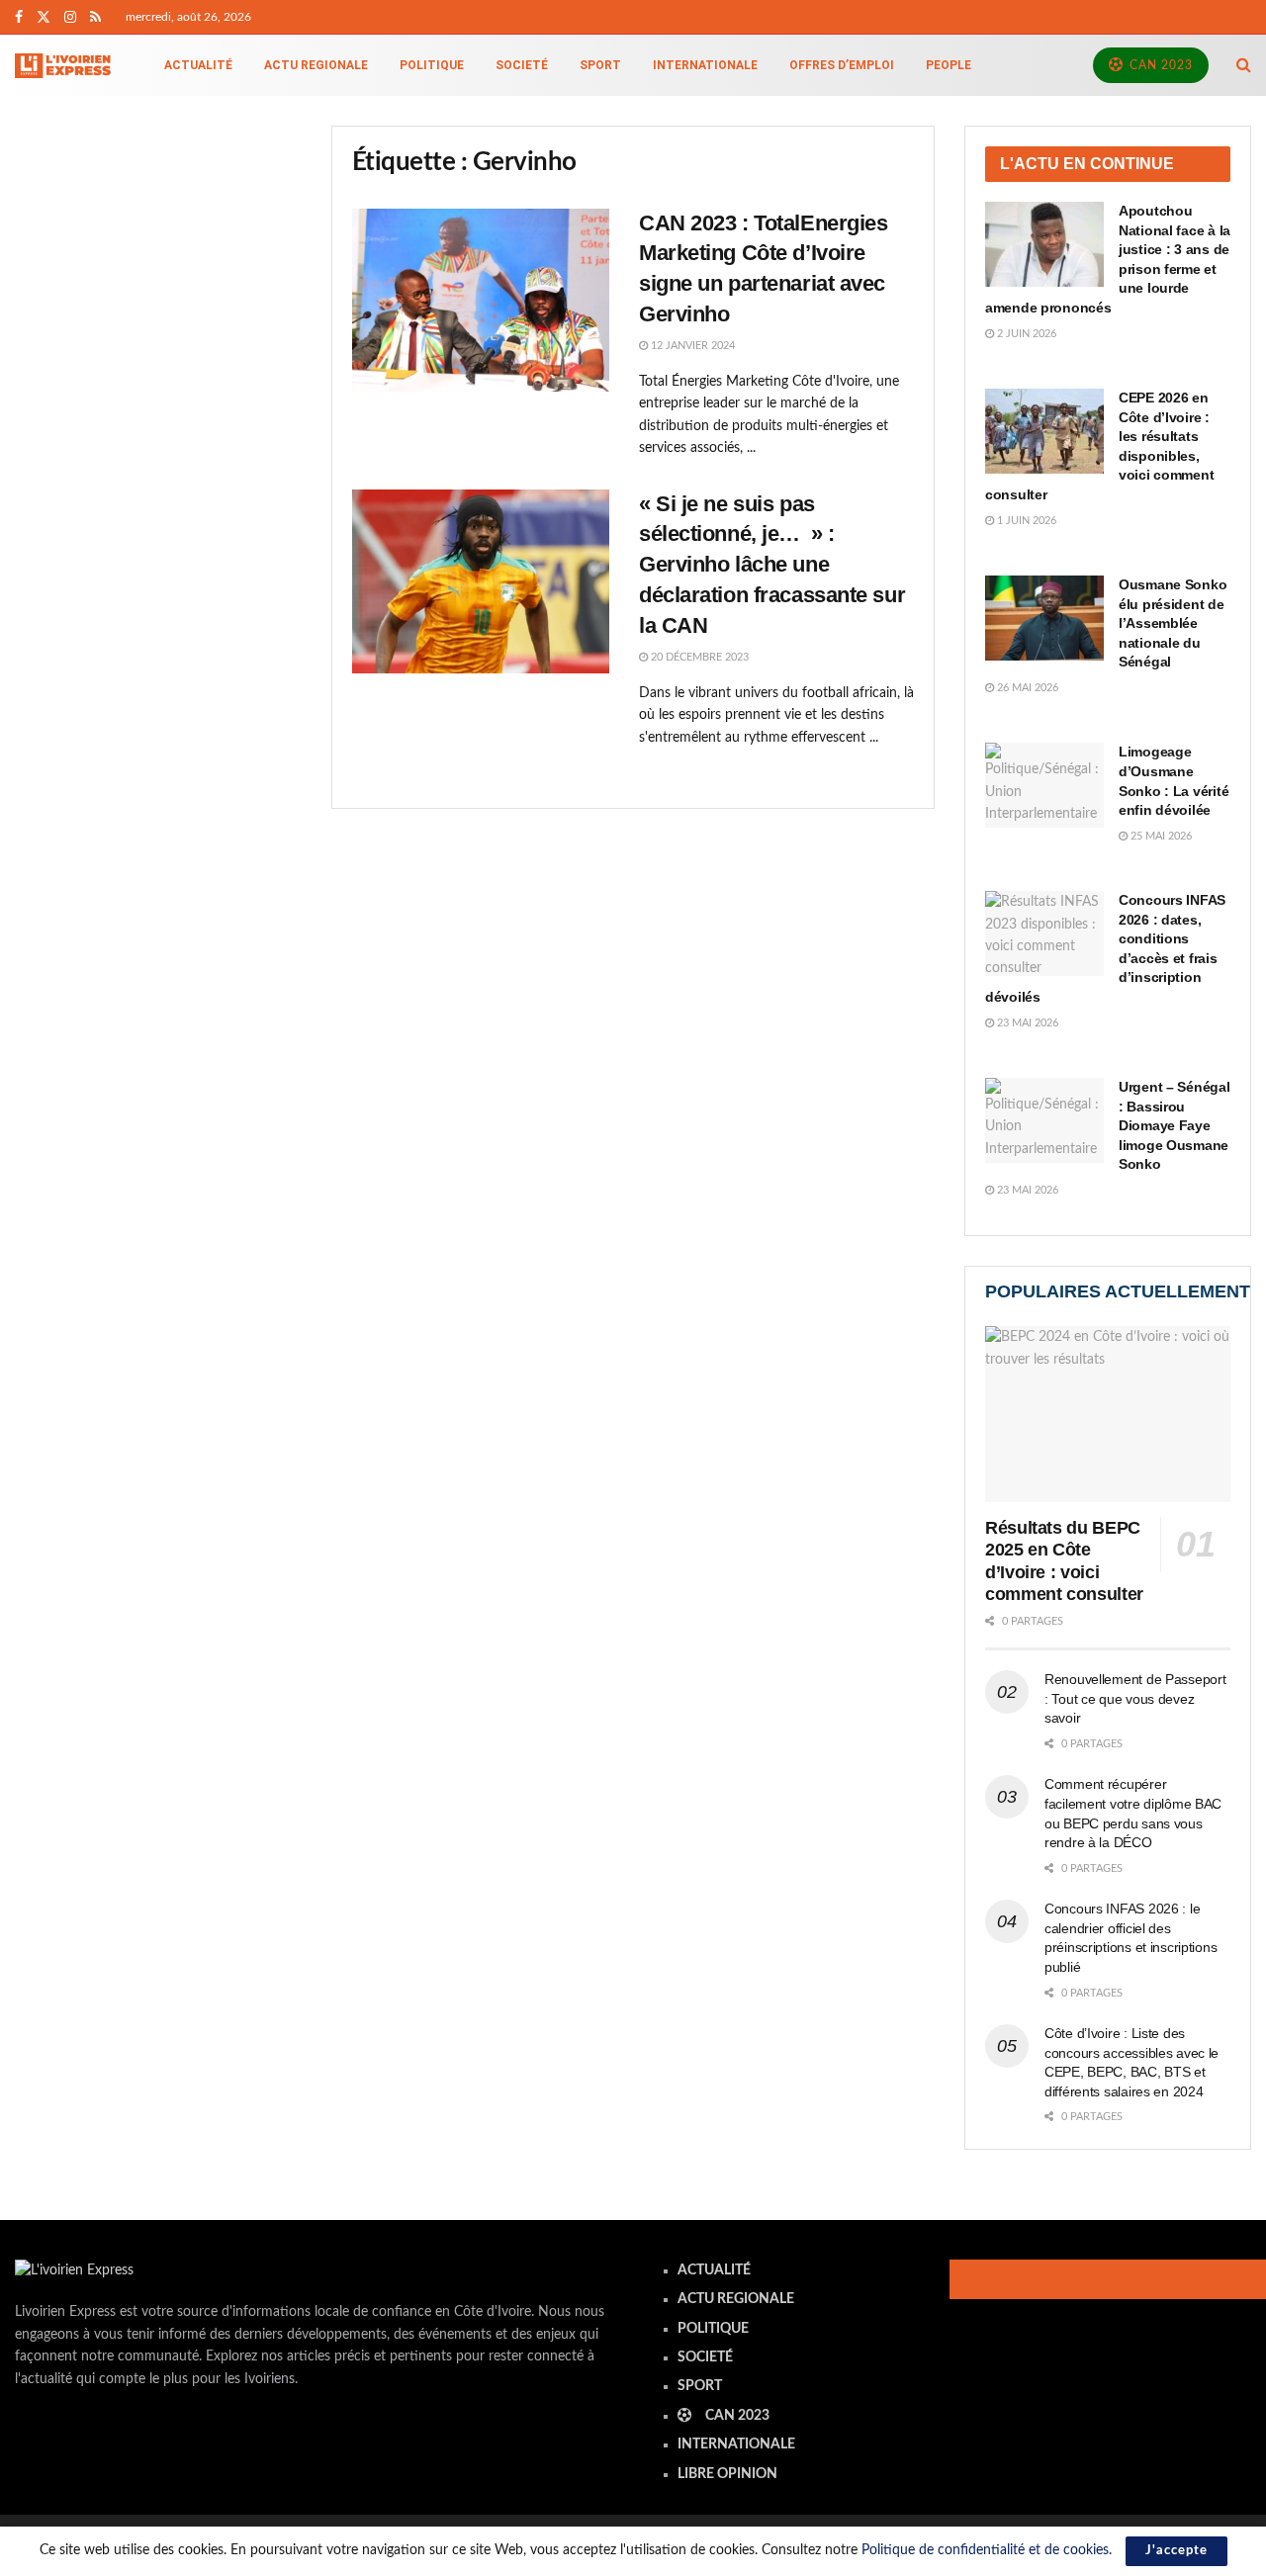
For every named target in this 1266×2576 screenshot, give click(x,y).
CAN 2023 (1159, 65)
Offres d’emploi (842, 65)
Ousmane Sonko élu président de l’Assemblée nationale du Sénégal (1173, 623)
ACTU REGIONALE (316, 65)
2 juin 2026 (1025, 334)
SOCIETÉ (522, 65)
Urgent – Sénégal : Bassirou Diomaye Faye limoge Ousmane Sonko (1175, 1125)
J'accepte (1176, 2551)
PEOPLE (949, 65)
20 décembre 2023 (698, 657)
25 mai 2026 (1160, 836)
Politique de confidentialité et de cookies (985, 2550)
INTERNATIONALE (705, 65)
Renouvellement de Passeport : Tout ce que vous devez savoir (1135, 1698)
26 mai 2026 (1026, 688)
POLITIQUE (432, 65)
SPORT (600, 65)
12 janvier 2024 (691, 346)
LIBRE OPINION (727, 2474)
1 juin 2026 (1025, 521)
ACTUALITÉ (198, 65)
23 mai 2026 (1026, 1023)
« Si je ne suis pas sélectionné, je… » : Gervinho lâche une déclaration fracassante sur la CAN (772, 565)
